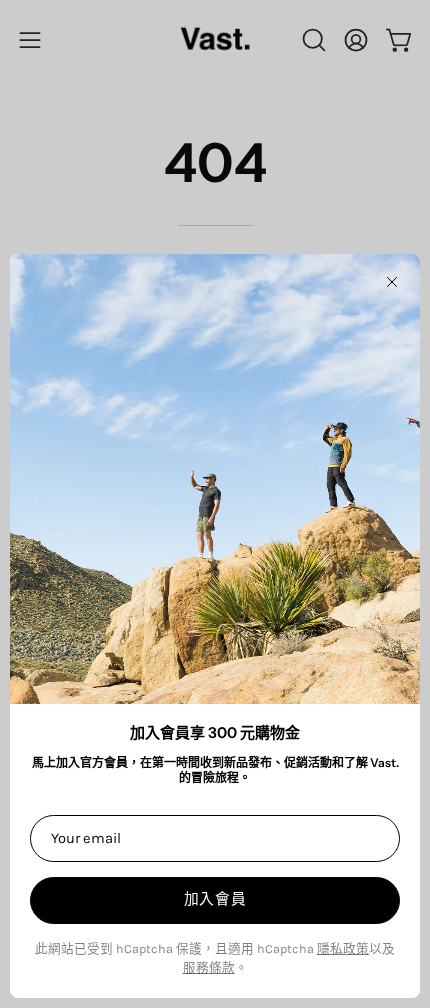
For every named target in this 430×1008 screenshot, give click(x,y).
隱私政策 (343, 948)
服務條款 (209, 967)
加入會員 (215, 899)
